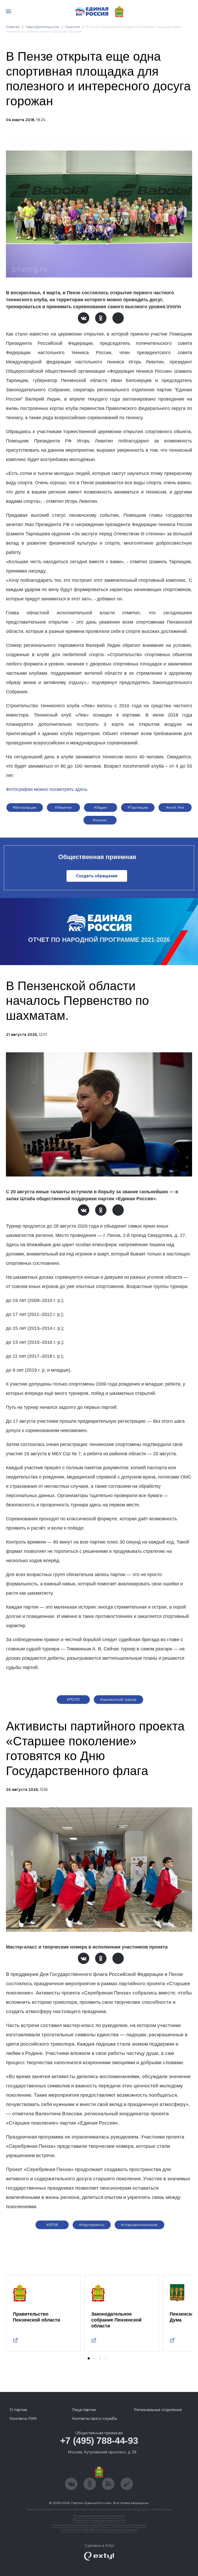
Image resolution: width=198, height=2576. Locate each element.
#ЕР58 (52, 2225)
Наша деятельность (43, 27)
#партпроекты (92, 2225)
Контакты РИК (23, 2419)
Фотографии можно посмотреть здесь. (47, 789)
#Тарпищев (138, 807)
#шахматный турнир (118, 1699)
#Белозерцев (25, 807)
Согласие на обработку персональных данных (99, 2530)
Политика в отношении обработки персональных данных (99, 2525)
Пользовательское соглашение (99, 2516)
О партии (18, 2410)
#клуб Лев (175, 807)
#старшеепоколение (139, 2225)
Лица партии (84, 2410)
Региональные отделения (158, 2410)
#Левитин (63, 807)
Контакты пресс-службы (94, 2419)
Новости (73, 27)
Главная (13, 27)
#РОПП (73, 1699)
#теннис (100, 820)
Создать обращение (97, 876)
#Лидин (101, 807)
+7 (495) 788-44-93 (99, 2441)
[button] (89, 2358)
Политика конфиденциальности (99, 2520)
